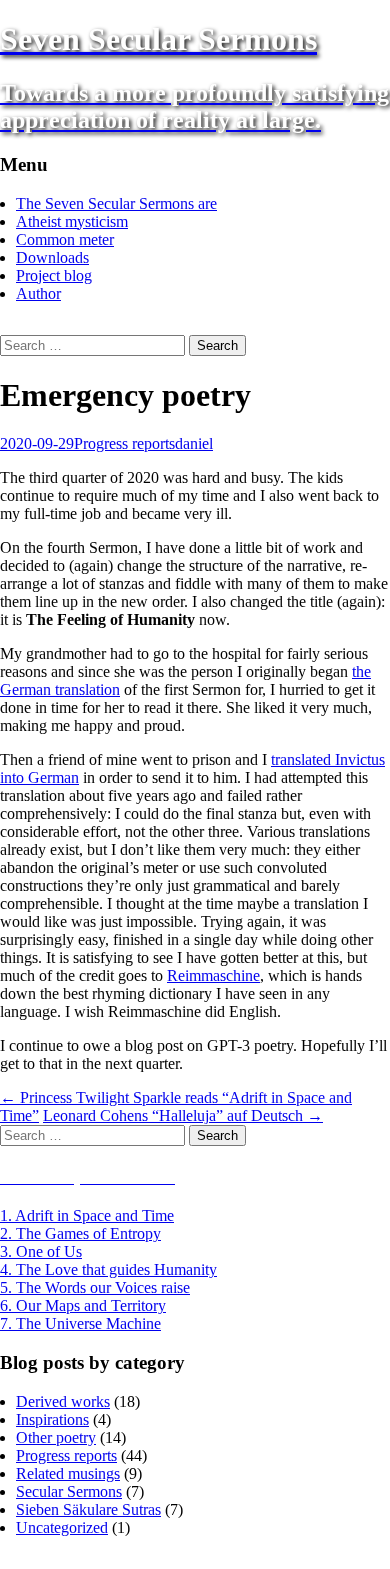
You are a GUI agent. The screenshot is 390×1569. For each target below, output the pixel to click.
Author (38, 293)
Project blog (54, 275)
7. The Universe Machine (80, 1323)
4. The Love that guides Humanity (108, 1269)
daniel (194, 443)
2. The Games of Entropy (80, 1233)
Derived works (63, 1401)
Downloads (52, 257)
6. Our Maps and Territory (83, 1305)
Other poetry (56, 1437)
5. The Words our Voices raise (95, 1287)
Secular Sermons (69, 1491)
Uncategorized (62, 1527)
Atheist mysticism (72, 221)
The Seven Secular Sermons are (116, 203)
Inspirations (52, 1419)
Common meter (65, 239)
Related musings (68, 1473)
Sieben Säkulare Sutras (88, 1509)
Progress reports (124, 443)
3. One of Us (41, 1251)
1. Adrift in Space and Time (87, 1215)
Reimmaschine (213, 975)
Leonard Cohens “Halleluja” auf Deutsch (183, 1115)
